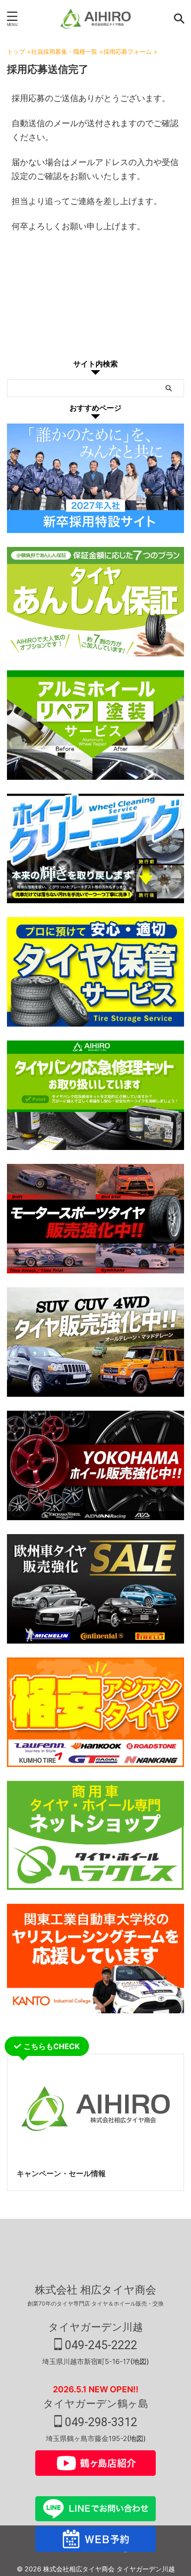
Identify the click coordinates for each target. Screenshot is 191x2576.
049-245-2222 (100, 2345)
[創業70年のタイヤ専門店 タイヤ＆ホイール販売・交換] (95, 19)
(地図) (140, 2361)
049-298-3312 (100, 2422)
